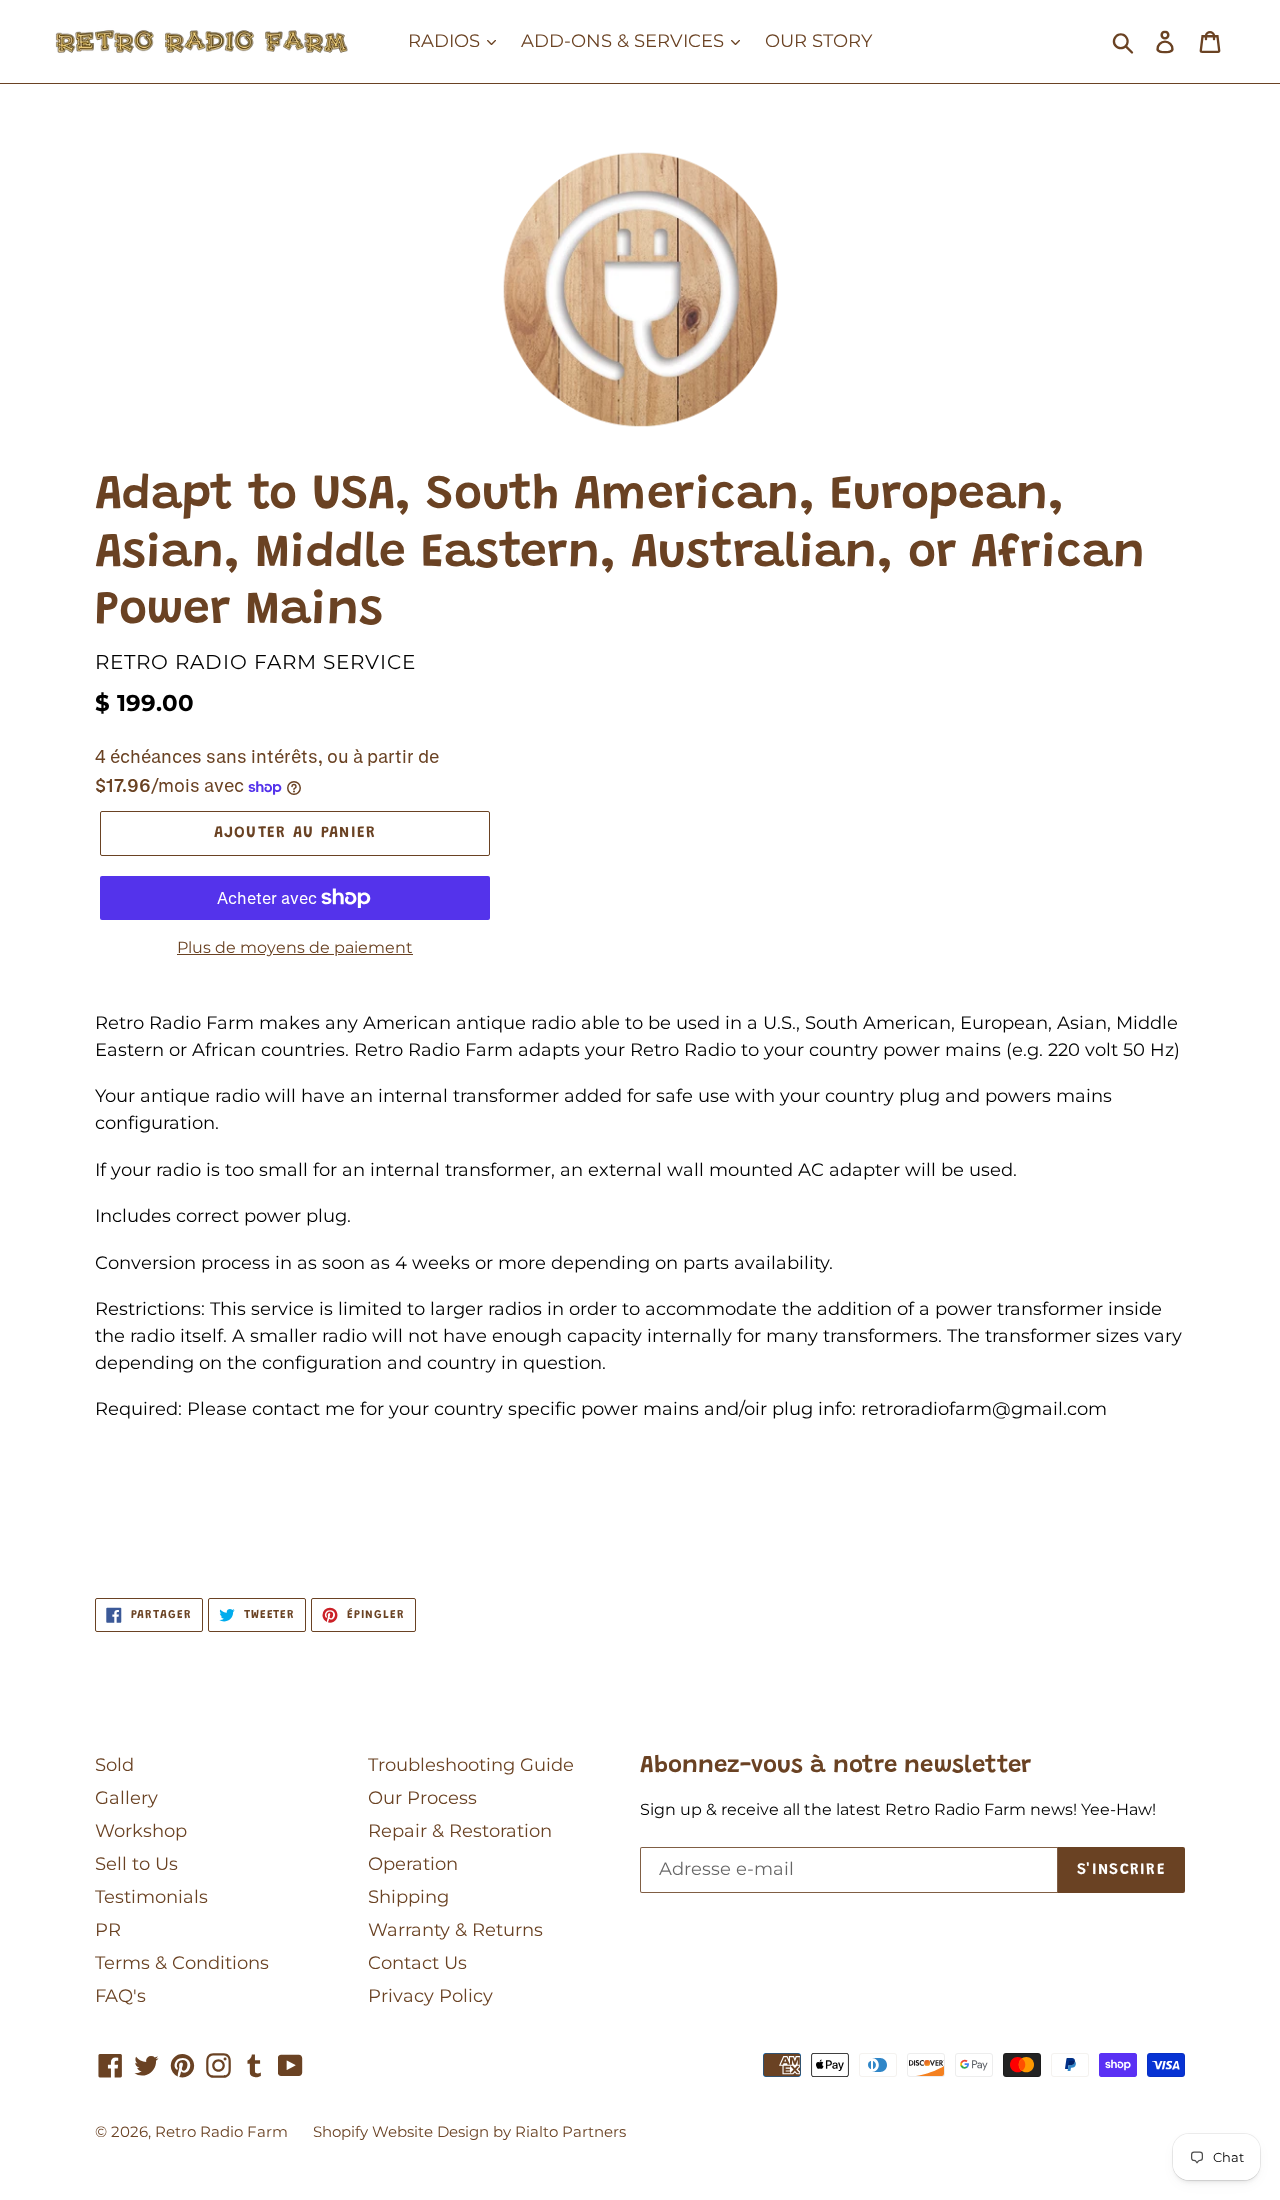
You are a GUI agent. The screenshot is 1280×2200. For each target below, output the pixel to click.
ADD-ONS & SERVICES (625, 41)
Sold (114, 1765)
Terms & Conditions (182, 1963)
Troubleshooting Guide (471, 1765)
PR (108, 1930)
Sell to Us (136, 1864)
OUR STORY (818, 41)
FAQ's (120, 1996)
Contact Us (417, 1963)
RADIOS (446, 41)
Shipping (408, 1897)
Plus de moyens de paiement (295, 947)
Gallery (126, 1798)
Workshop (141, 1831)
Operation (413, 1864)
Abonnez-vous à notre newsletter (835, 1766)
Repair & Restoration (460, 1831)
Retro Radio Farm (221, 2131)
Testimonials (151, 1897)
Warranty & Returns (455, 1930)
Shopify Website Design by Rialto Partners (469, 2131)
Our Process (422, 1798)
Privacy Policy (430, 1996)
